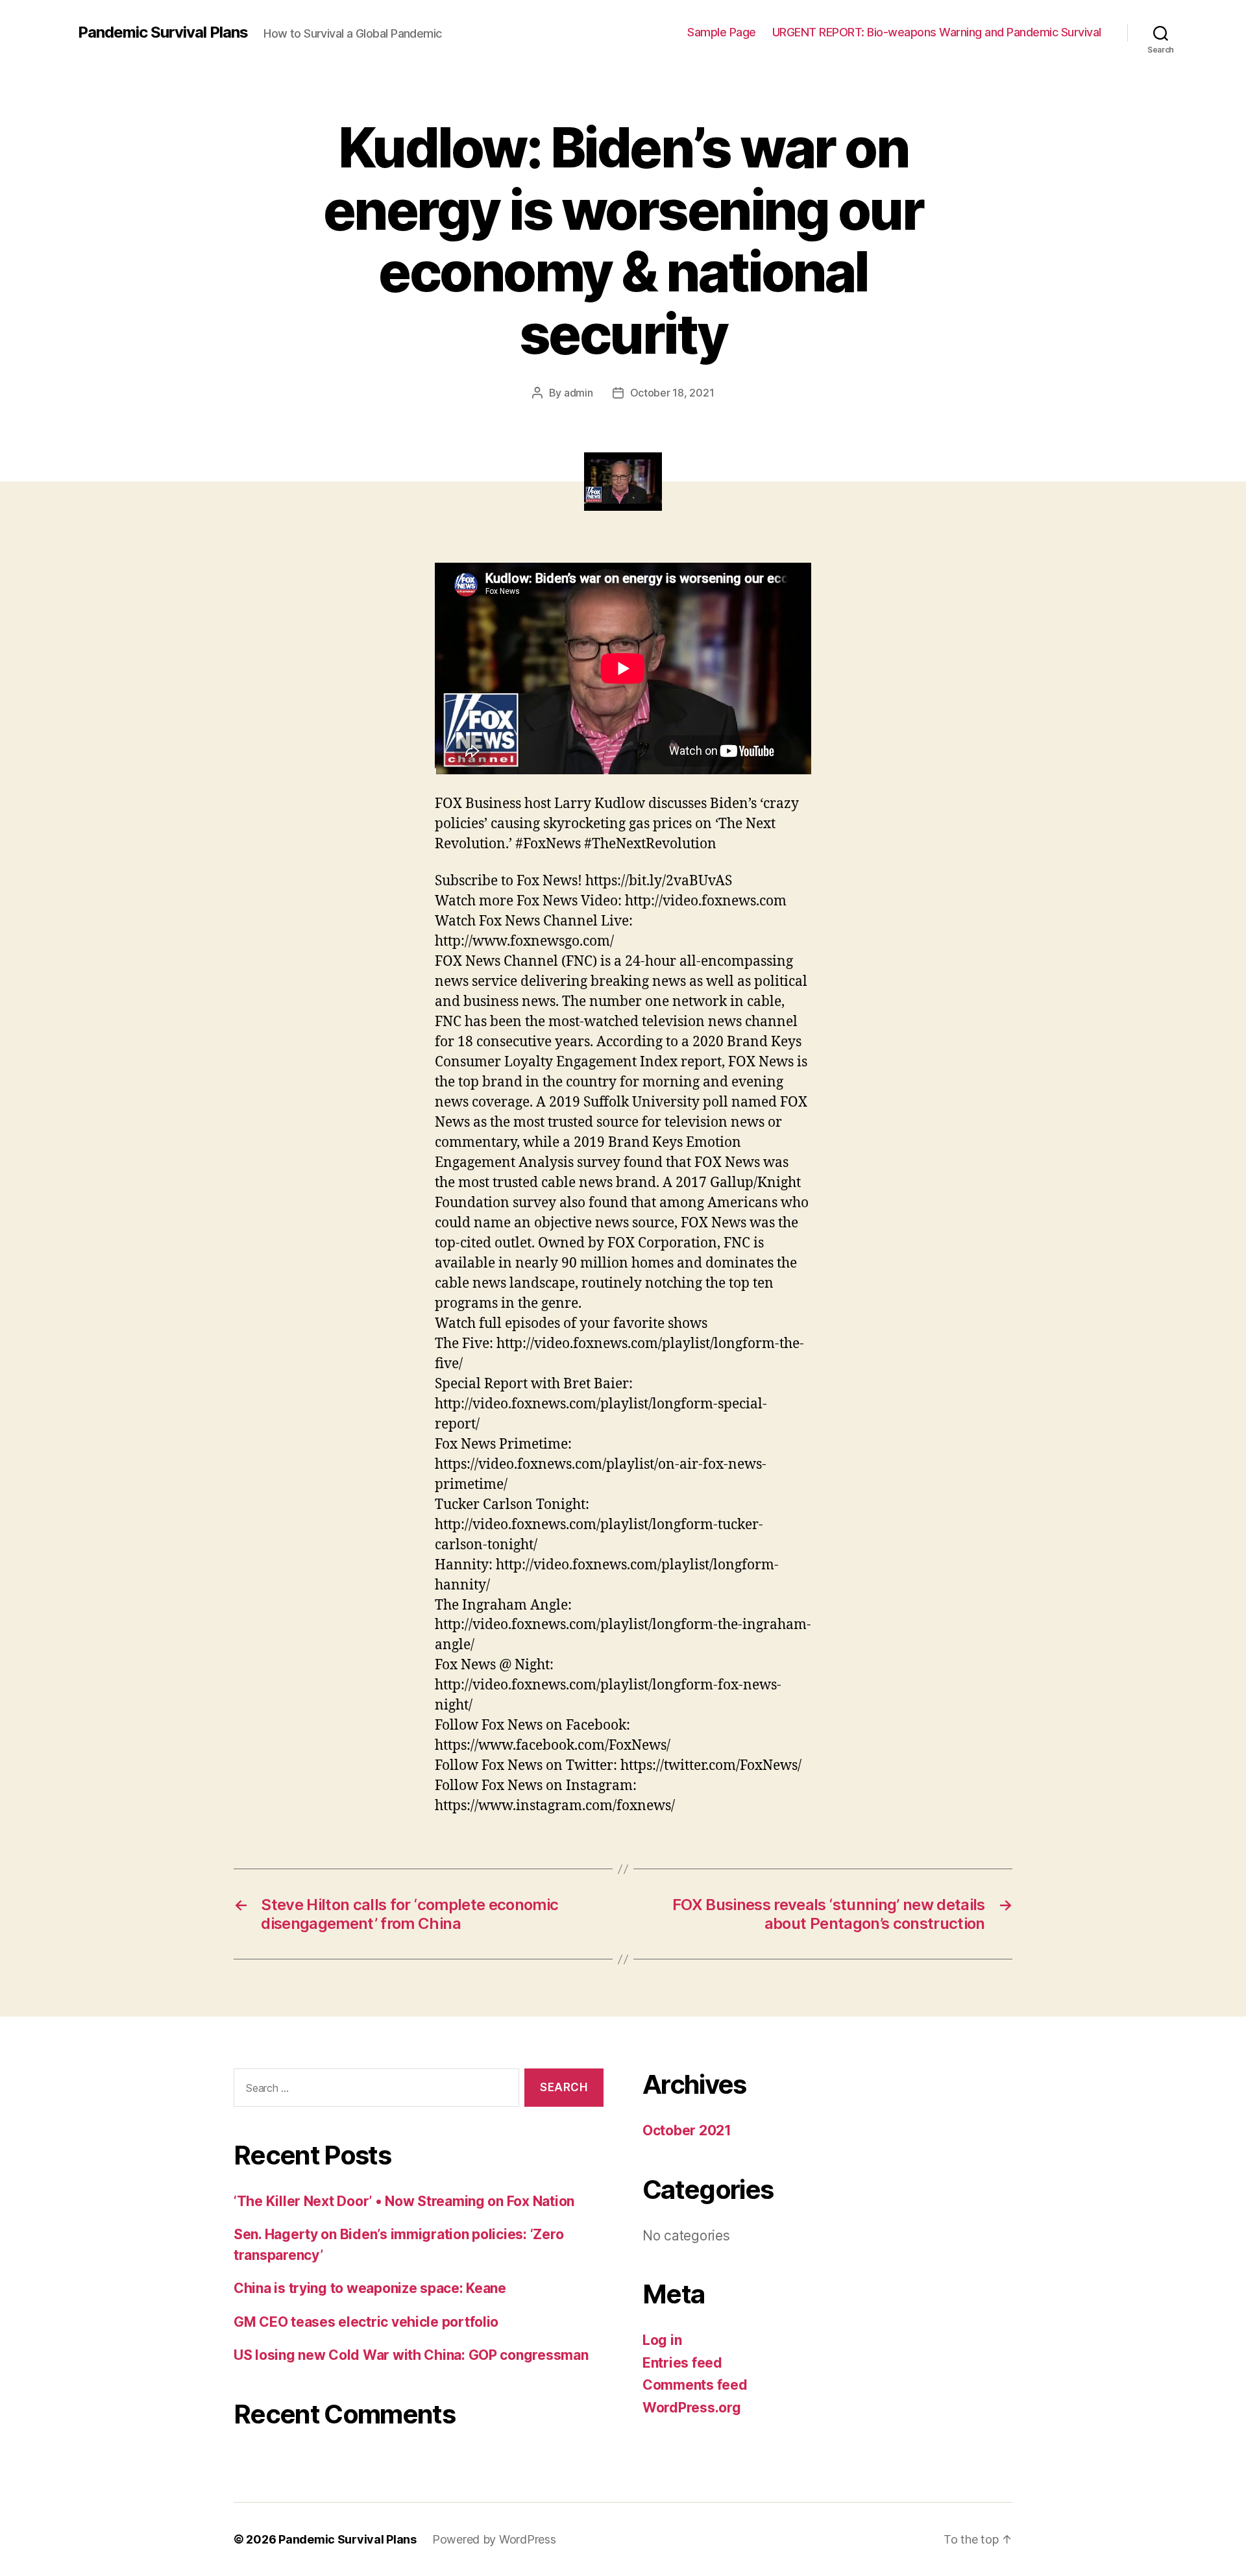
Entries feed (682, 2363)
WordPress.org (692, 2408)
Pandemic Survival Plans (163, 32)
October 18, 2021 (672, 393)
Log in (662, 2340)
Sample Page (722, 32)
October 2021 (687, 2130)
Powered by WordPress (494, 2539)
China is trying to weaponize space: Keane (370, 2288)
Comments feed (695, 2385)
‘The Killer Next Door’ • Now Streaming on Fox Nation (404, 2201)
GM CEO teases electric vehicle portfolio (366, 2322)
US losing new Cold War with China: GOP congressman (411, 2355)
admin (579, 393)
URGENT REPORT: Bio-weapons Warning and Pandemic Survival (937, 32)
